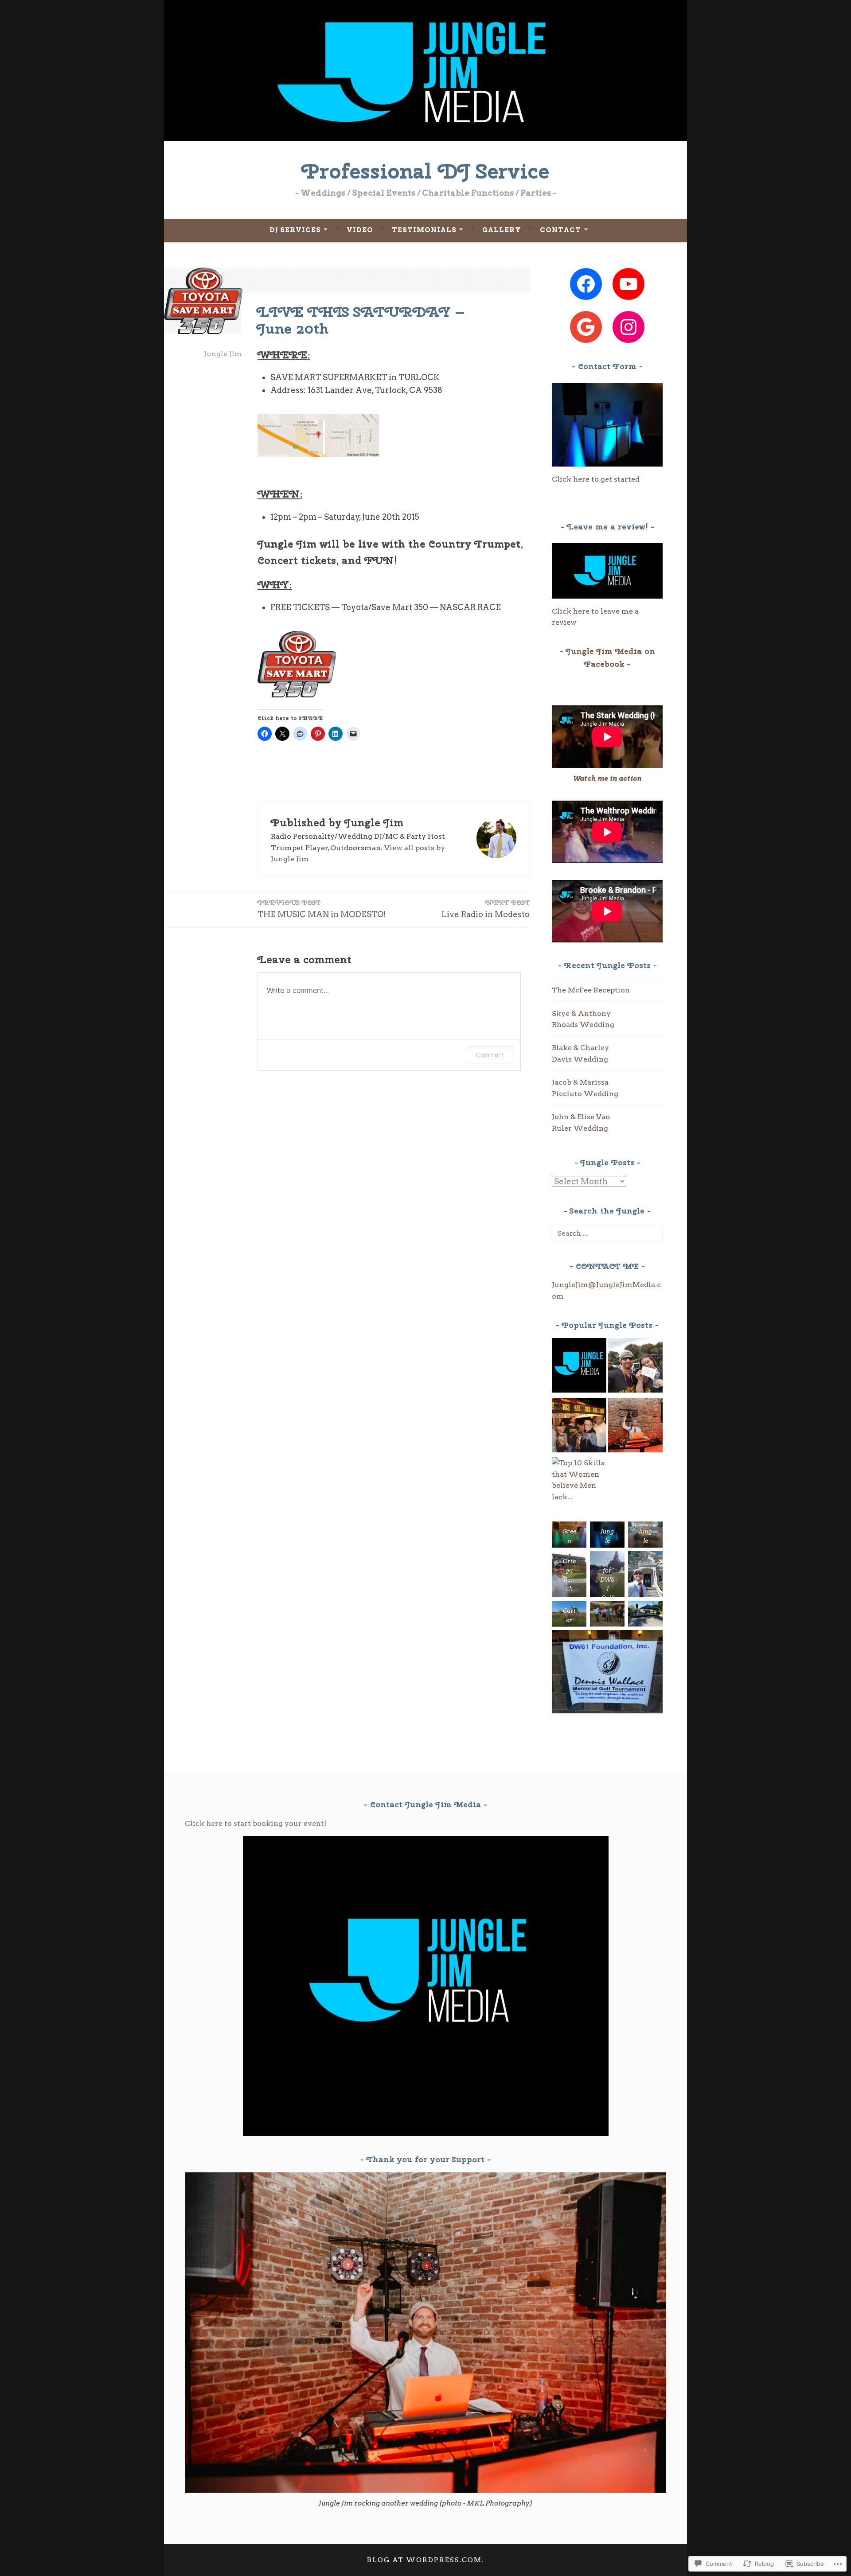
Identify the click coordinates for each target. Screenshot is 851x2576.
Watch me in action (607, 778)
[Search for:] (607, 1233)
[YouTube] (628, 284)
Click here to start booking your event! (256, 1823)
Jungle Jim (223, 354)
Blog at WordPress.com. (425, 2560)
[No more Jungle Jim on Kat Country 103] (635, 1367)
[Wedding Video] (635, 1427)
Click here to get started (596, 479)
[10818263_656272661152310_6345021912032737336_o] (579, 1427)
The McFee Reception (591, 990)
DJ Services (295, 230)
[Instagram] (628, 327)
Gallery (502, 230)
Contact (560, 230)
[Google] (586, 327)
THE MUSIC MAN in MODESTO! (322, 909)
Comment (490, 1055)
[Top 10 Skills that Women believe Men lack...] (579, 1480)
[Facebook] (586, 284)
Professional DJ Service (425, 171)
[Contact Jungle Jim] (579, 1367)
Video (360, 230)
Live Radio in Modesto (486, 909)
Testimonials (424, 230)
